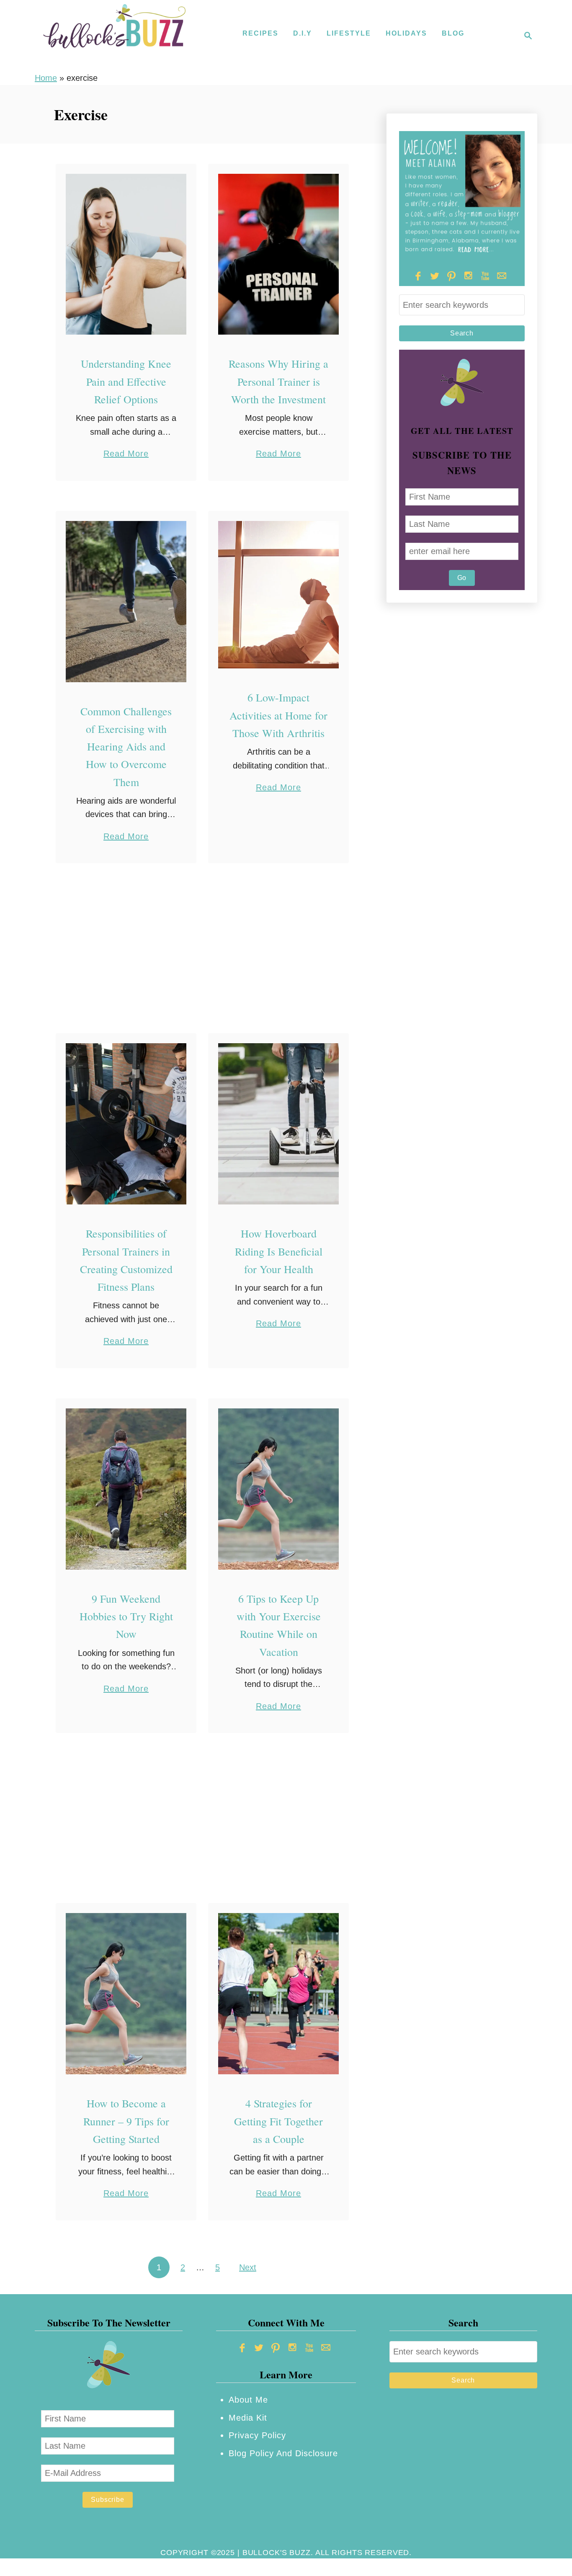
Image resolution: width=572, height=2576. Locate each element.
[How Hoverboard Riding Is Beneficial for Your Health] (279, 1124)
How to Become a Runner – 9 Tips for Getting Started (126, 2121)
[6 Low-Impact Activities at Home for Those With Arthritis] (279, 595)
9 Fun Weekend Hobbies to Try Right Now (126, 1616)
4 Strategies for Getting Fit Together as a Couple (278, 2121)
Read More (126, 455)
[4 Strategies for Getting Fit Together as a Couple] (279, 1994)
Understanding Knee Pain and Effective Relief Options (126, 381)
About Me (248, 2400)
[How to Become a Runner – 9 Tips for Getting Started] (126, 1994)
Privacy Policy (257, 2435)
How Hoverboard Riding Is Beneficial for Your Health (279, 1251)
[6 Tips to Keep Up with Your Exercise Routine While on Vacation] (279, 1489)
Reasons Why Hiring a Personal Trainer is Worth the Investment (278, 381)
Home (46, 78)
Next (248, 2267)
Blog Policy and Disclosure (283, 2453)
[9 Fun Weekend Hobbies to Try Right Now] (126, 1489)
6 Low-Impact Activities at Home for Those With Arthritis (278, 715)
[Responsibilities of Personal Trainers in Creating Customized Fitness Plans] (126, 1124)
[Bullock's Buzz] (114, 36)
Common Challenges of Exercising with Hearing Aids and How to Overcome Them (126, 746)
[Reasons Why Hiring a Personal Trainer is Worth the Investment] (279, 254)
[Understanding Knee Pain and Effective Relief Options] (126, 254)
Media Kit (248, 2418)
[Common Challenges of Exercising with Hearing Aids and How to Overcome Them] (126, 602)
